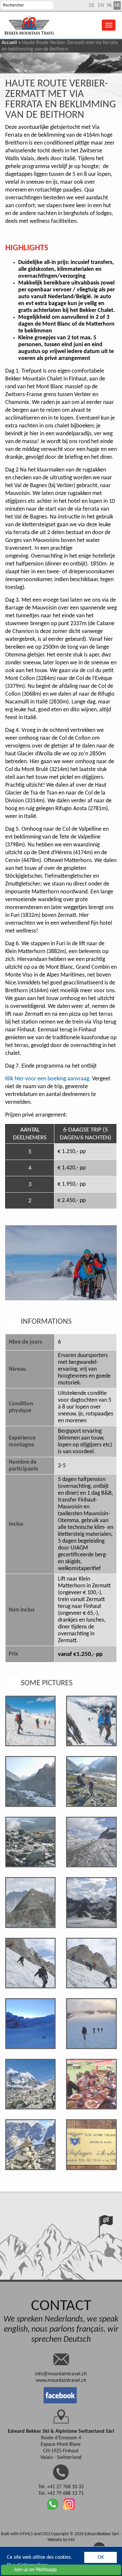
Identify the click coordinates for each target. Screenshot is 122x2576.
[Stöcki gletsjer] (30, 1963)
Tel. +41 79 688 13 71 (61, 2493)
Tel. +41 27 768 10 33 (61, 2487)
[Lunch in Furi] (91, 2084)
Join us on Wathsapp (35, 2570)
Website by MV (61, 2540)
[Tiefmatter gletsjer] (30, 2084)
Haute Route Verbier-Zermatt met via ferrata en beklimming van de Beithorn (61, 100)
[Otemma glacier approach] (30, 1781)
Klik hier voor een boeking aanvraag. (48, 1079)
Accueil (9, 43)
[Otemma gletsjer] (91, 1842)
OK (101, 2557)
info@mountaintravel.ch (61, 2374)
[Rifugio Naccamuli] (30, 2144)
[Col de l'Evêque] (30, 2023)
